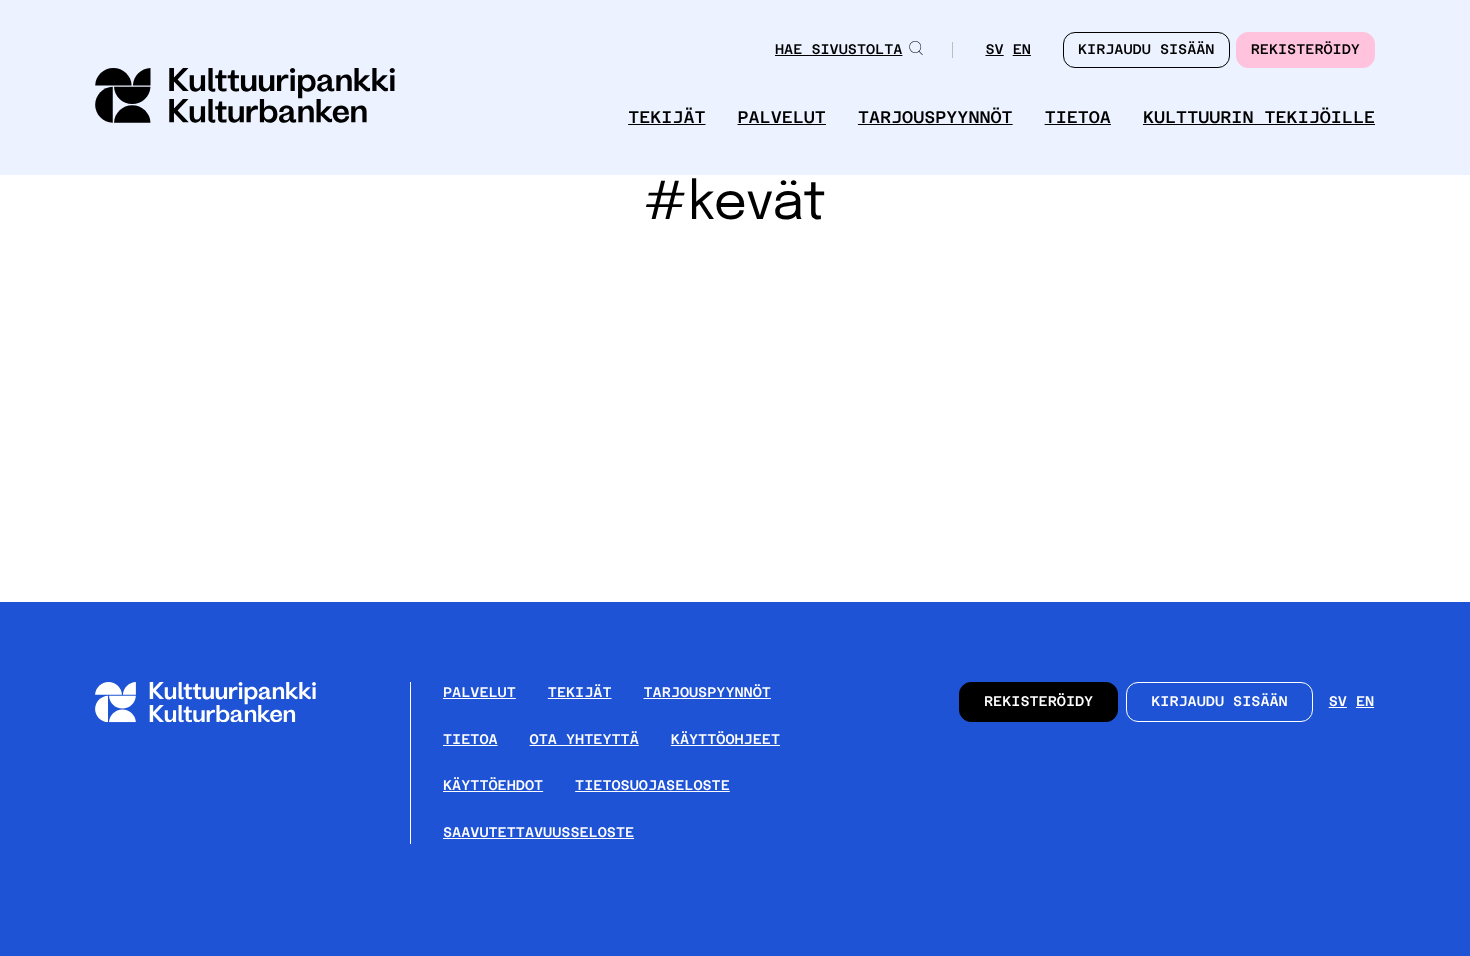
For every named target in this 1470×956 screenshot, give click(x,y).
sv (994, 51)
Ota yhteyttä (584, 740)
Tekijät (666, 117)
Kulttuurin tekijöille (1259, 117)
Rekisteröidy (1305, 50)
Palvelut (782, 117)
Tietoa (1078, 117)
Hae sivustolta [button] (838, 50)
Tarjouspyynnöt (935, 117)
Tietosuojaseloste (652, 786)
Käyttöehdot (493, 786)
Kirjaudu (1146, 50)
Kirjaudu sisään (1219, 702)
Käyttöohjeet (725, 740)
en (1022, 51)
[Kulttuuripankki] (221, 718)
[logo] (245, 97)
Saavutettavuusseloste (538, 833)
